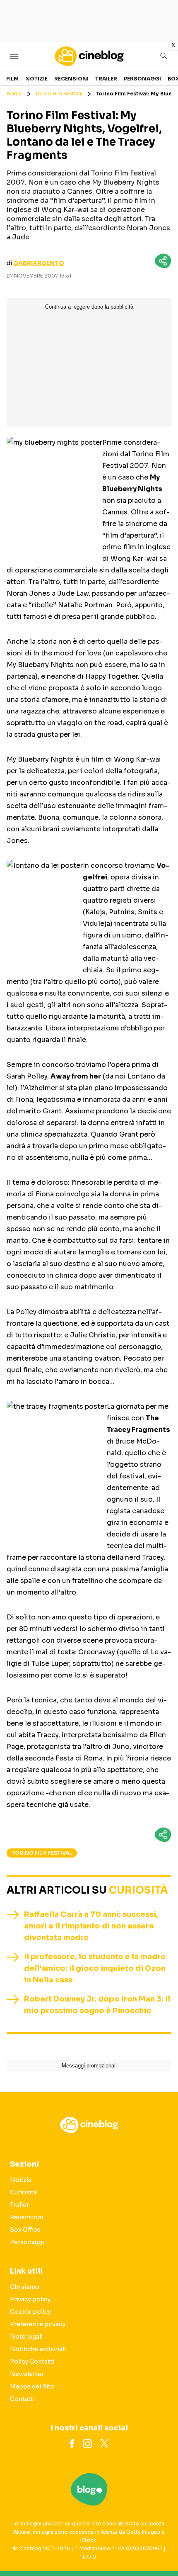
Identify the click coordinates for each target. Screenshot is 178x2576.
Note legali (26, 2337)
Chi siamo (25, 2287)
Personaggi (142, 79)
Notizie (36, 79)
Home (14, 94)
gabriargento (39, 263)
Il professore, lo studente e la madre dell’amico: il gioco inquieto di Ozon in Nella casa (95, 1968)
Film (12, 79)
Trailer (106, 79)
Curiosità (138, 1890)
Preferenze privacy (38, 2324)
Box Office (25, 2230)
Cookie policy (30, 2312)
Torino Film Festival (59, 94)
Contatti (22, 2399)
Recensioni (71, 79)
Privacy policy (30, 2299)
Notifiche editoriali (38, 2349)
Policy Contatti (32, 2362)
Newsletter (27, 2374)
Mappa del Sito (32, 2386)
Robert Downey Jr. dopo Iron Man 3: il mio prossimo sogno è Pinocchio (97, 2005)
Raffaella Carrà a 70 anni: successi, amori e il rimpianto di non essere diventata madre (91, 1926)
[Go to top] (161, 2549)
